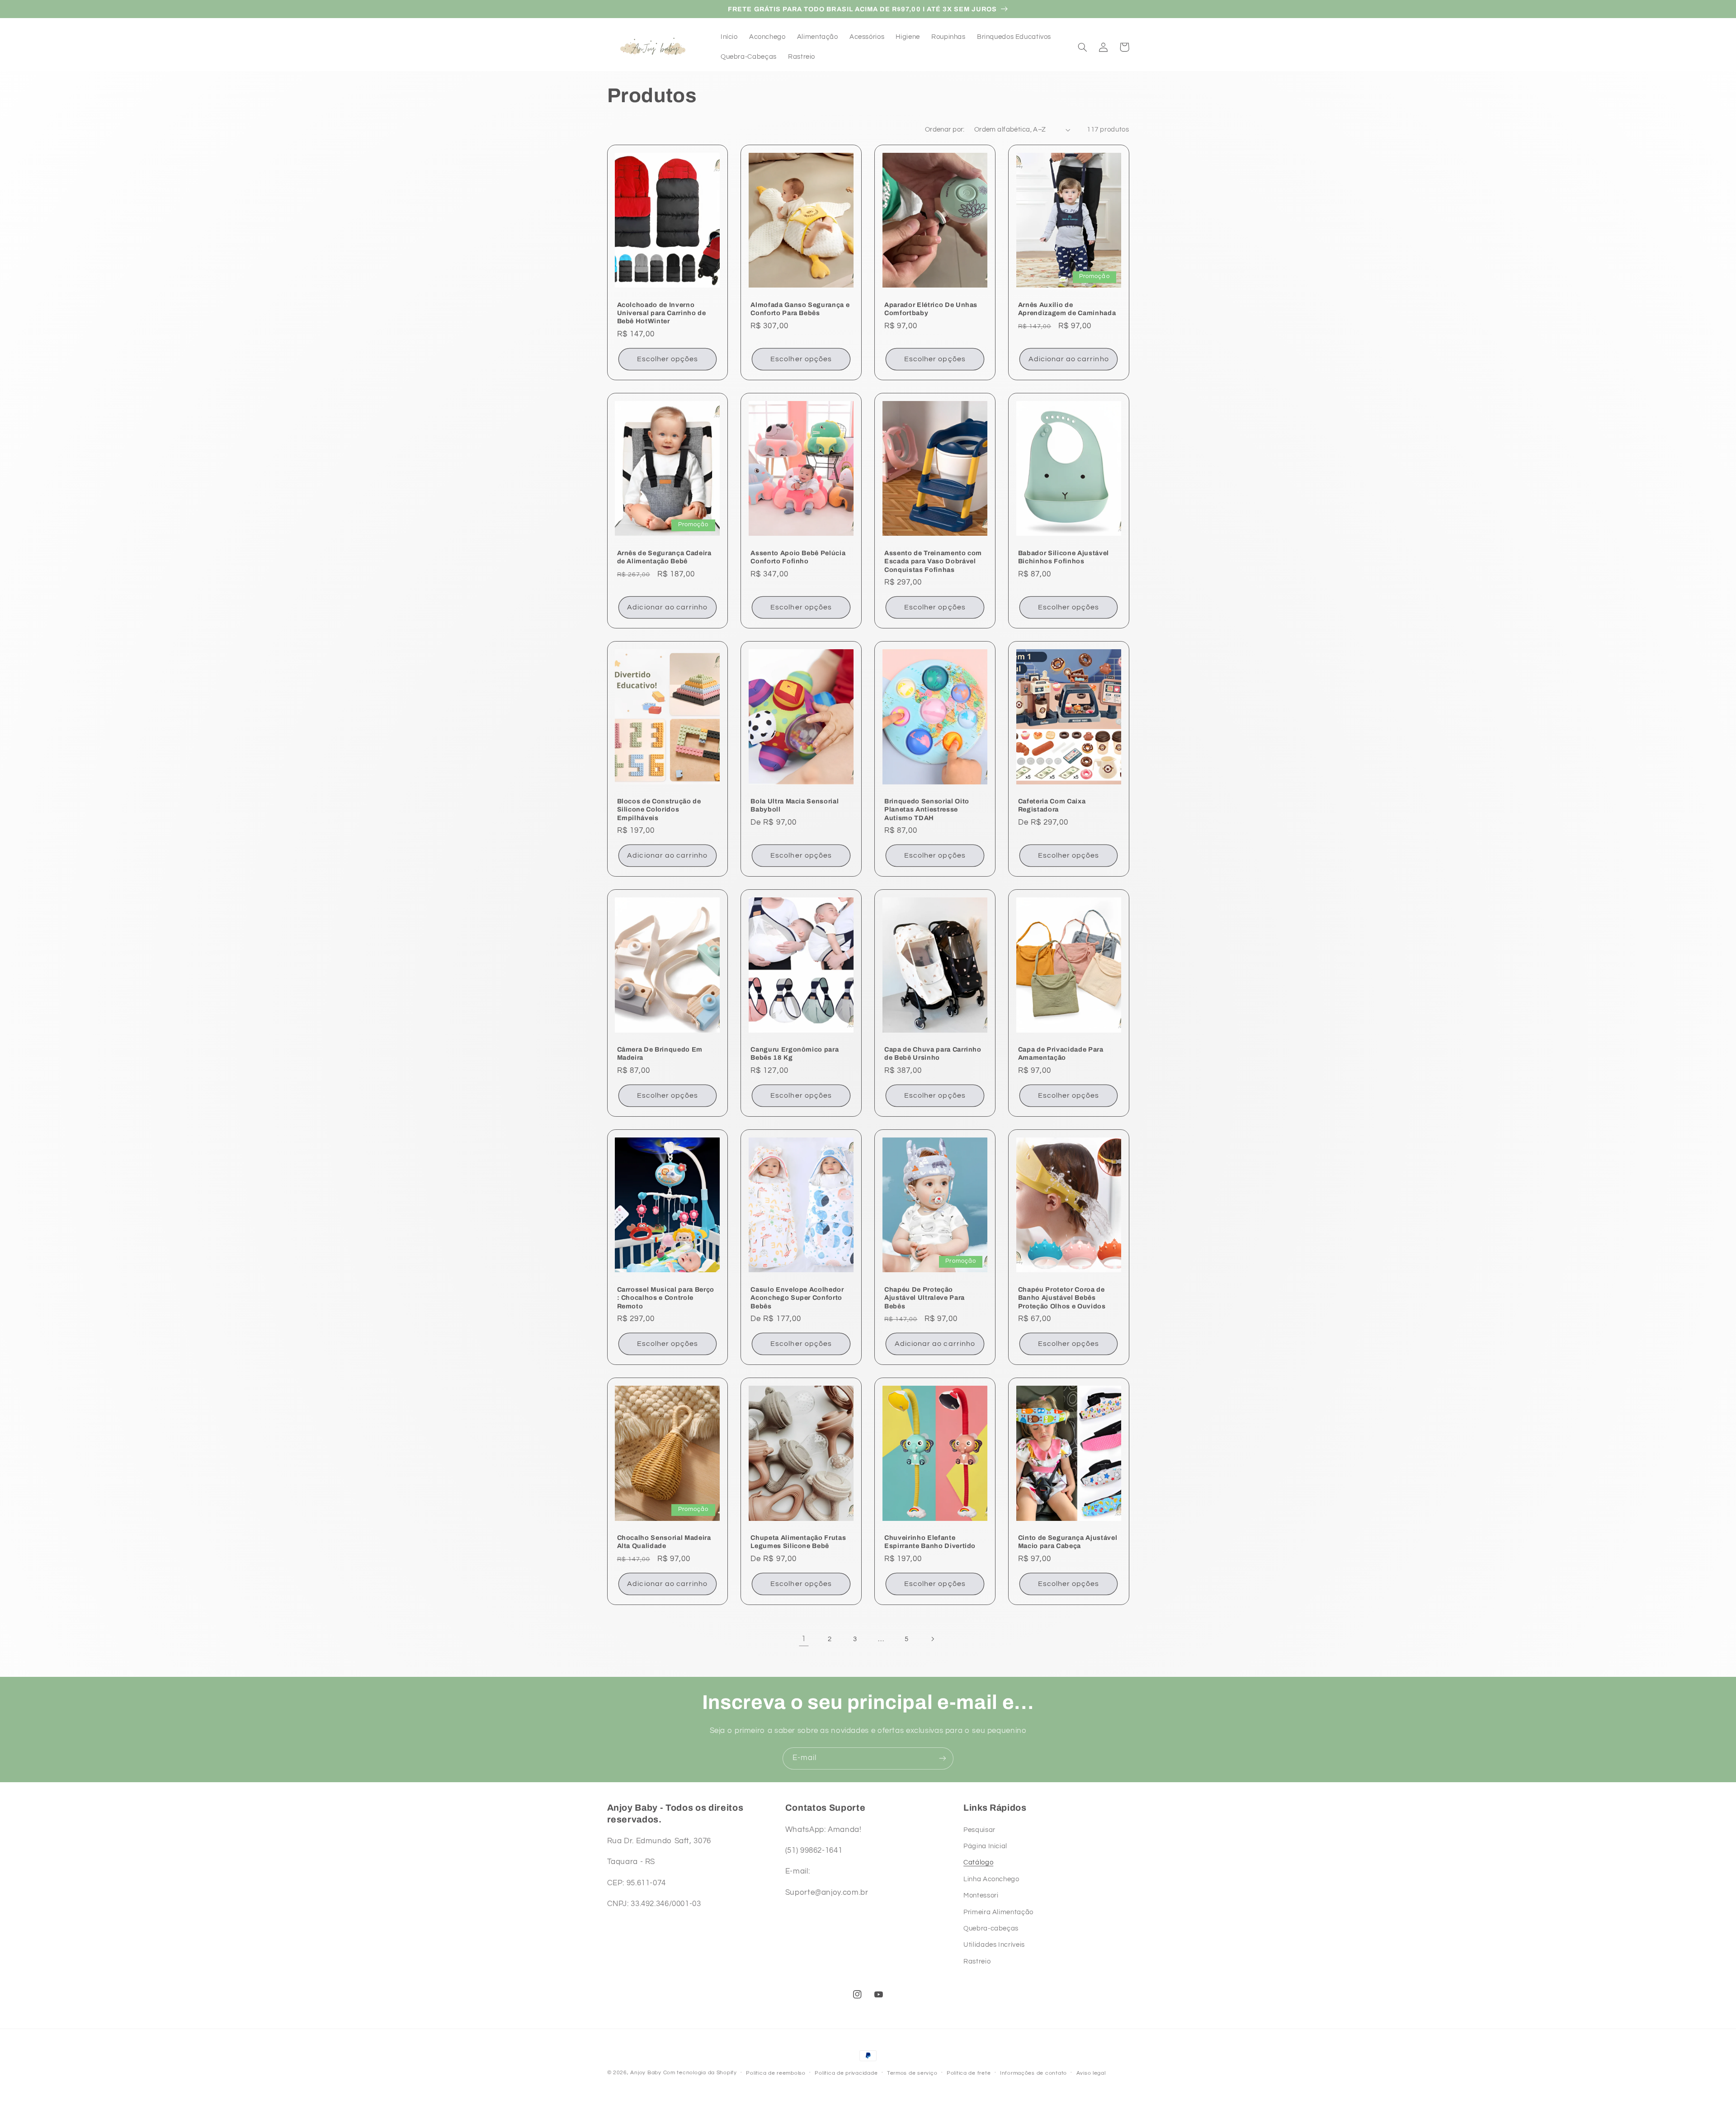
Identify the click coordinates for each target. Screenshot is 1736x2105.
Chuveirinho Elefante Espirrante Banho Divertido (930, 1542)
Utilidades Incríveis (994, 1945)
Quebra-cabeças (991, 1928)
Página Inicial (985, 1846)
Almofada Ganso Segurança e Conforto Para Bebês (800, 309)
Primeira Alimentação (998, 1912)
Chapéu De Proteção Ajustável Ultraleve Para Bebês (925, 1298)
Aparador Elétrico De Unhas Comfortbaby (931, 309)
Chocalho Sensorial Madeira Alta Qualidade (664, 1542)
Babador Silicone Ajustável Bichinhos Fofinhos (1064, 557)
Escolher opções (668, 359)
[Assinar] (943, 1758)
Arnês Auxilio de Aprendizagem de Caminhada (1067, 309)
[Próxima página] (932, 1639)
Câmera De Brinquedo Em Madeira (660, 1053)
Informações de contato (1033, 2073)
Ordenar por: (945, 130)
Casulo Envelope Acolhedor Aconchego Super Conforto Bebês (797, 1298)
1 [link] (804, 1639)
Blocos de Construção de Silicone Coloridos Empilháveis (659, 809)
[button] (1083, 47)
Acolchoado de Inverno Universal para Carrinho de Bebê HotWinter (662, 313)
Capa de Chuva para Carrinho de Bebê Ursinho (933, 1053)
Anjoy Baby (646, 2073)
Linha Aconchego (991, 1879)
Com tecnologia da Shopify (700, 2073)
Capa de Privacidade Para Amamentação (1061, 1053)
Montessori (981, 1895)
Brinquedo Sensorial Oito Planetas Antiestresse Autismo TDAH (927, 809)
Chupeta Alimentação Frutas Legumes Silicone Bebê (798, 1542)
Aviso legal (1091, 2073)
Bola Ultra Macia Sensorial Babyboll (795, 805)
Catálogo (978, 1862)
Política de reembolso (776, 2073)
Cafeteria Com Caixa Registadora (1052, 805)
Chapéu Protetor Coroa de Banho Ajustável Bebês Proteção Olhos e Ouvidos (1062, 1298)
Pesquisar (979, 1830)
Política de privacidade (846, 2073)
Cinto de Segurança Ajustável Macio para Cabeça (1068, 1542)
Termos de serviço (912, 2073)
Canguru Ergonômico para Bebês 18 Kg (795, 1053)
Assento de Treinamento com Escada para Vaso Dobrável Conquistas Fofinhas (933, 561)
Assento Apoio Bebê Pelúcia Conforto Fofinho (798, 557)
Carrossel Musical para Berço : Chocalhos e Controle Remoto (666, 1298)
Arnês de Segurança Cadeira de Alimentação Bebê (664, 557)
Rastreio (977, 1961)
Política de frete (969, 2073)
